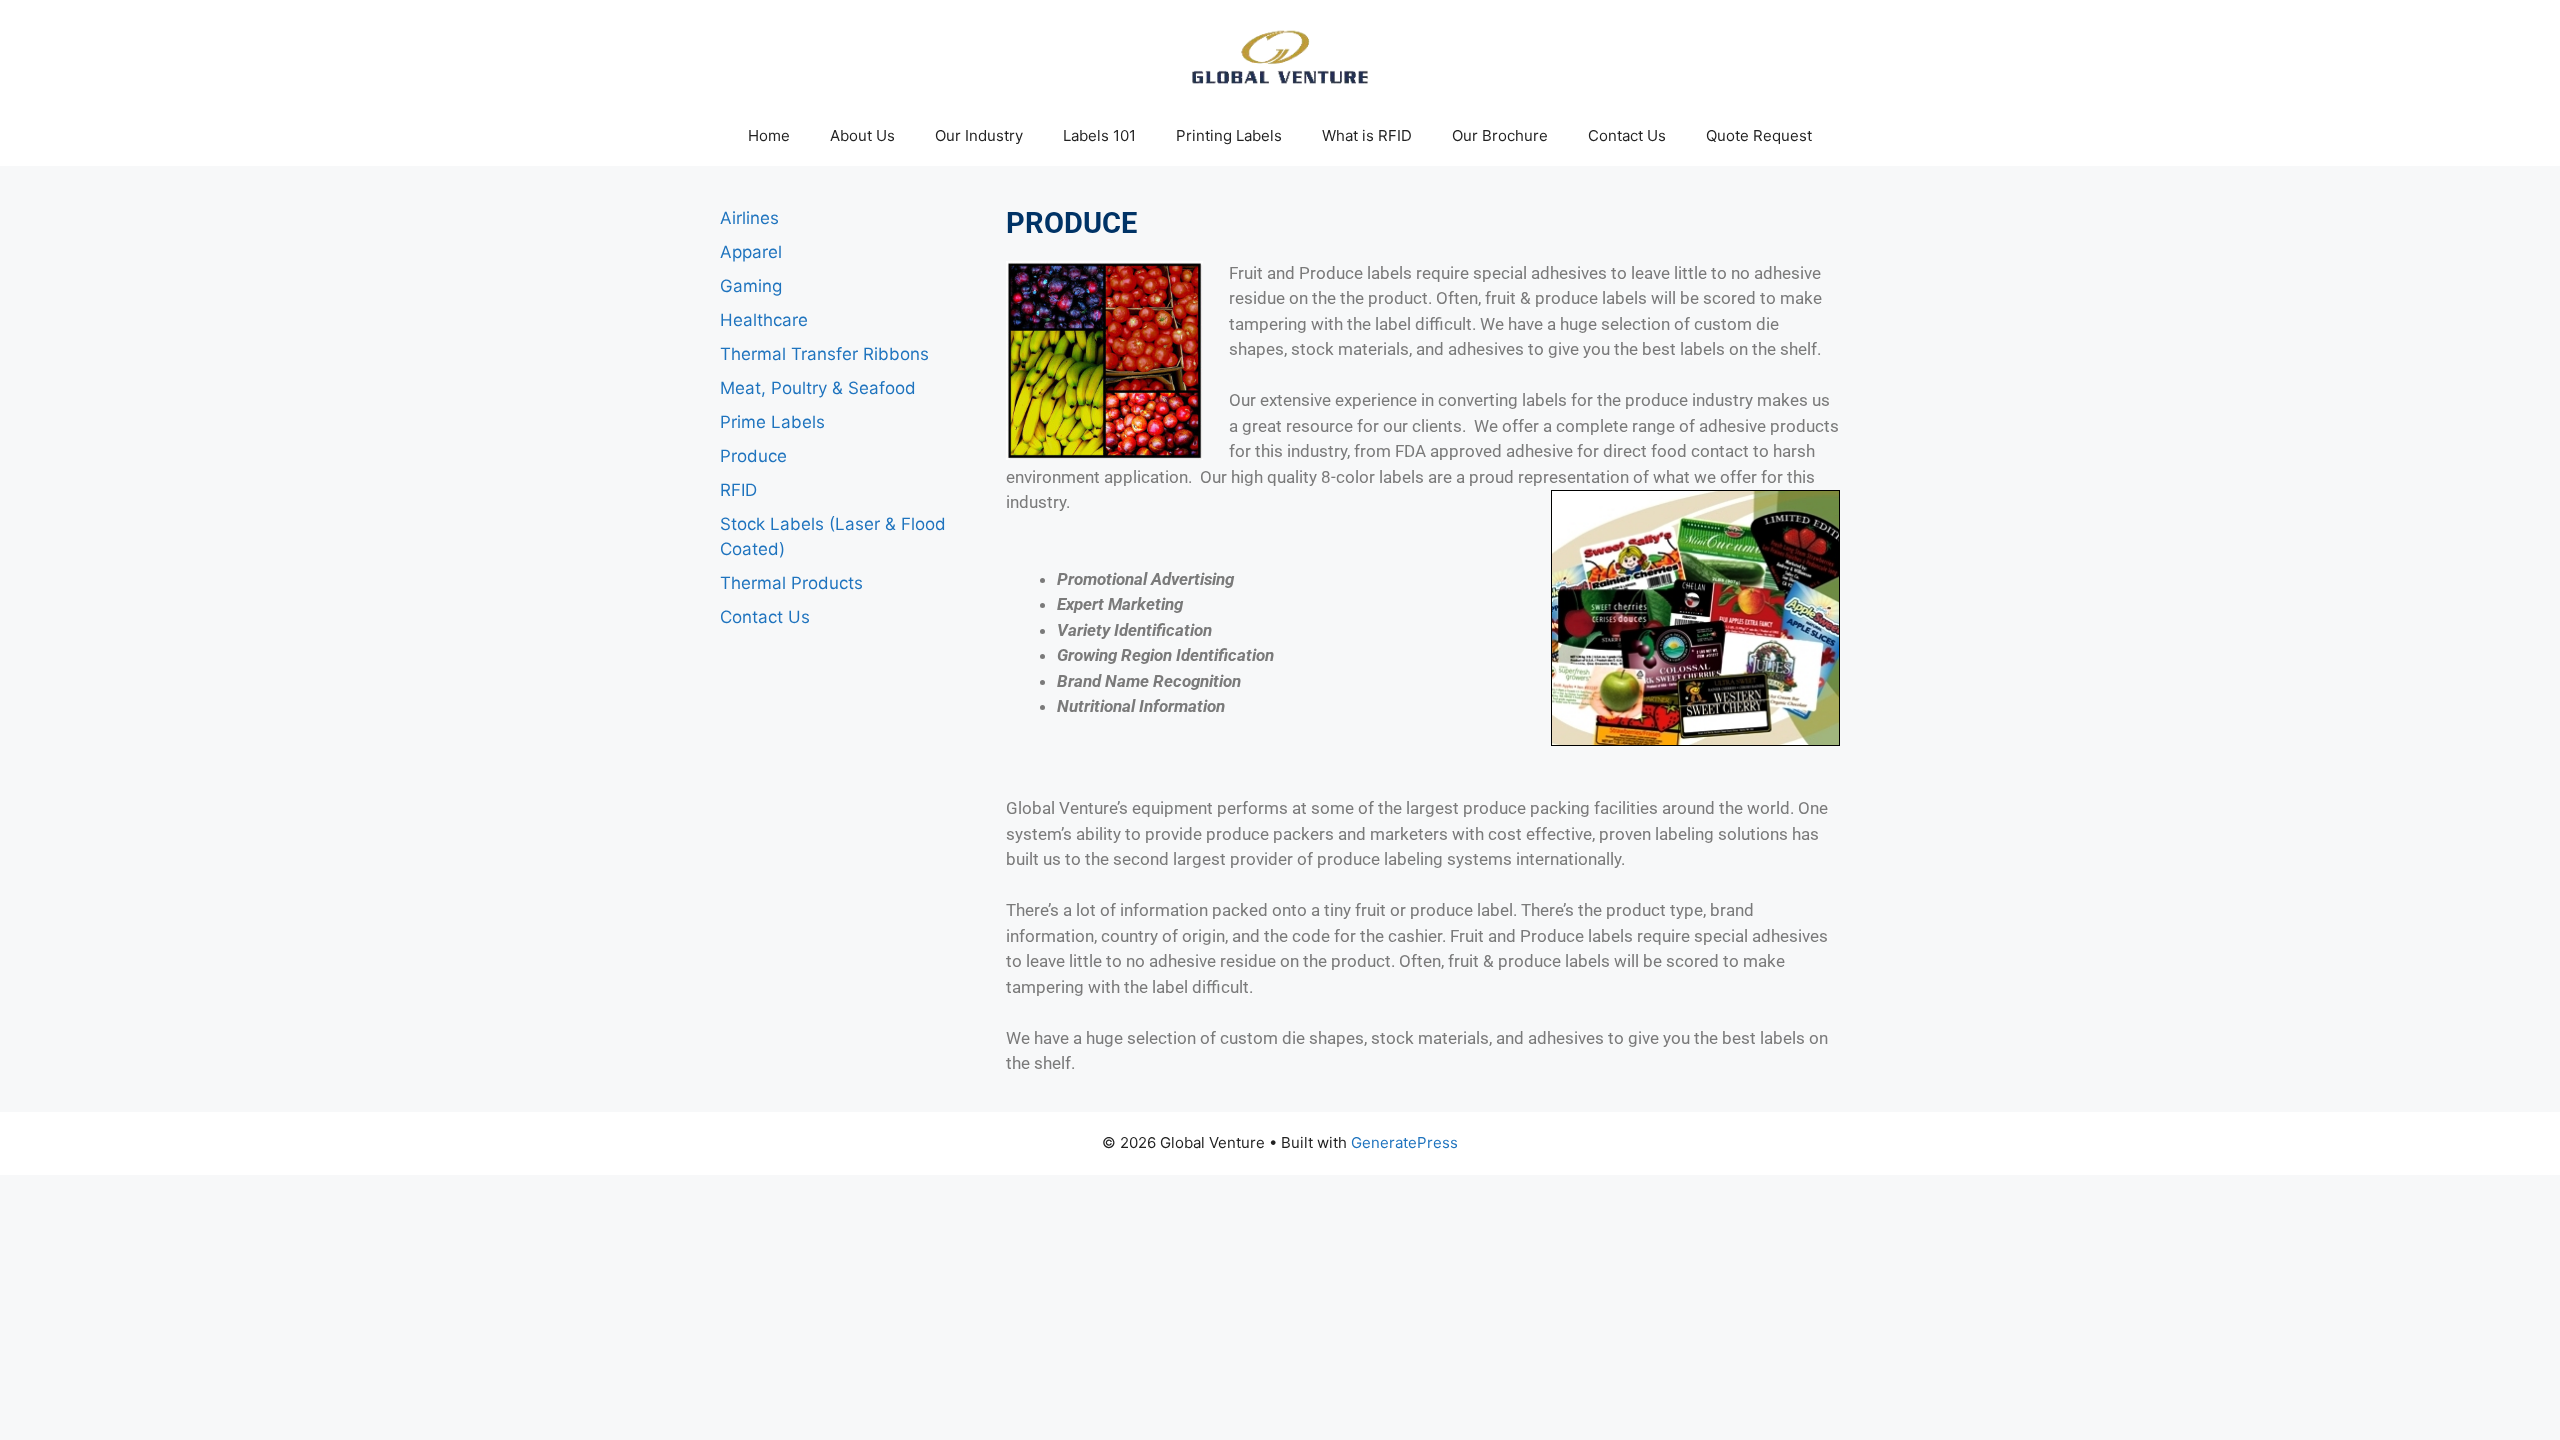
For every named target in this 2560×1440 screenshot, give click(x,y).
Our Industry (979, 135)
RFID (738, 490)
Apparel (751, 252)
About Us (862, 135)
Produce (753, 456)
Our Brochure (1500, 135)
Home (769, 135)
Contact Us (1627, 135)
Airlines (749, 218)
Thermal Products (791, 583)
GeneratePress (1404, 1142)
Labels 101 (1099, 135)
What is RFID (1367, 135)
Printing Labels (1229, 135)
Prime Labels (772, 422)
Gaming (751, 286)
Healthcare (764, 320)
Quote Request (1759, 135)
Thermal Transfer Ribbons (824, 354)
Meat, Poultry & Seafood (818, 388)
